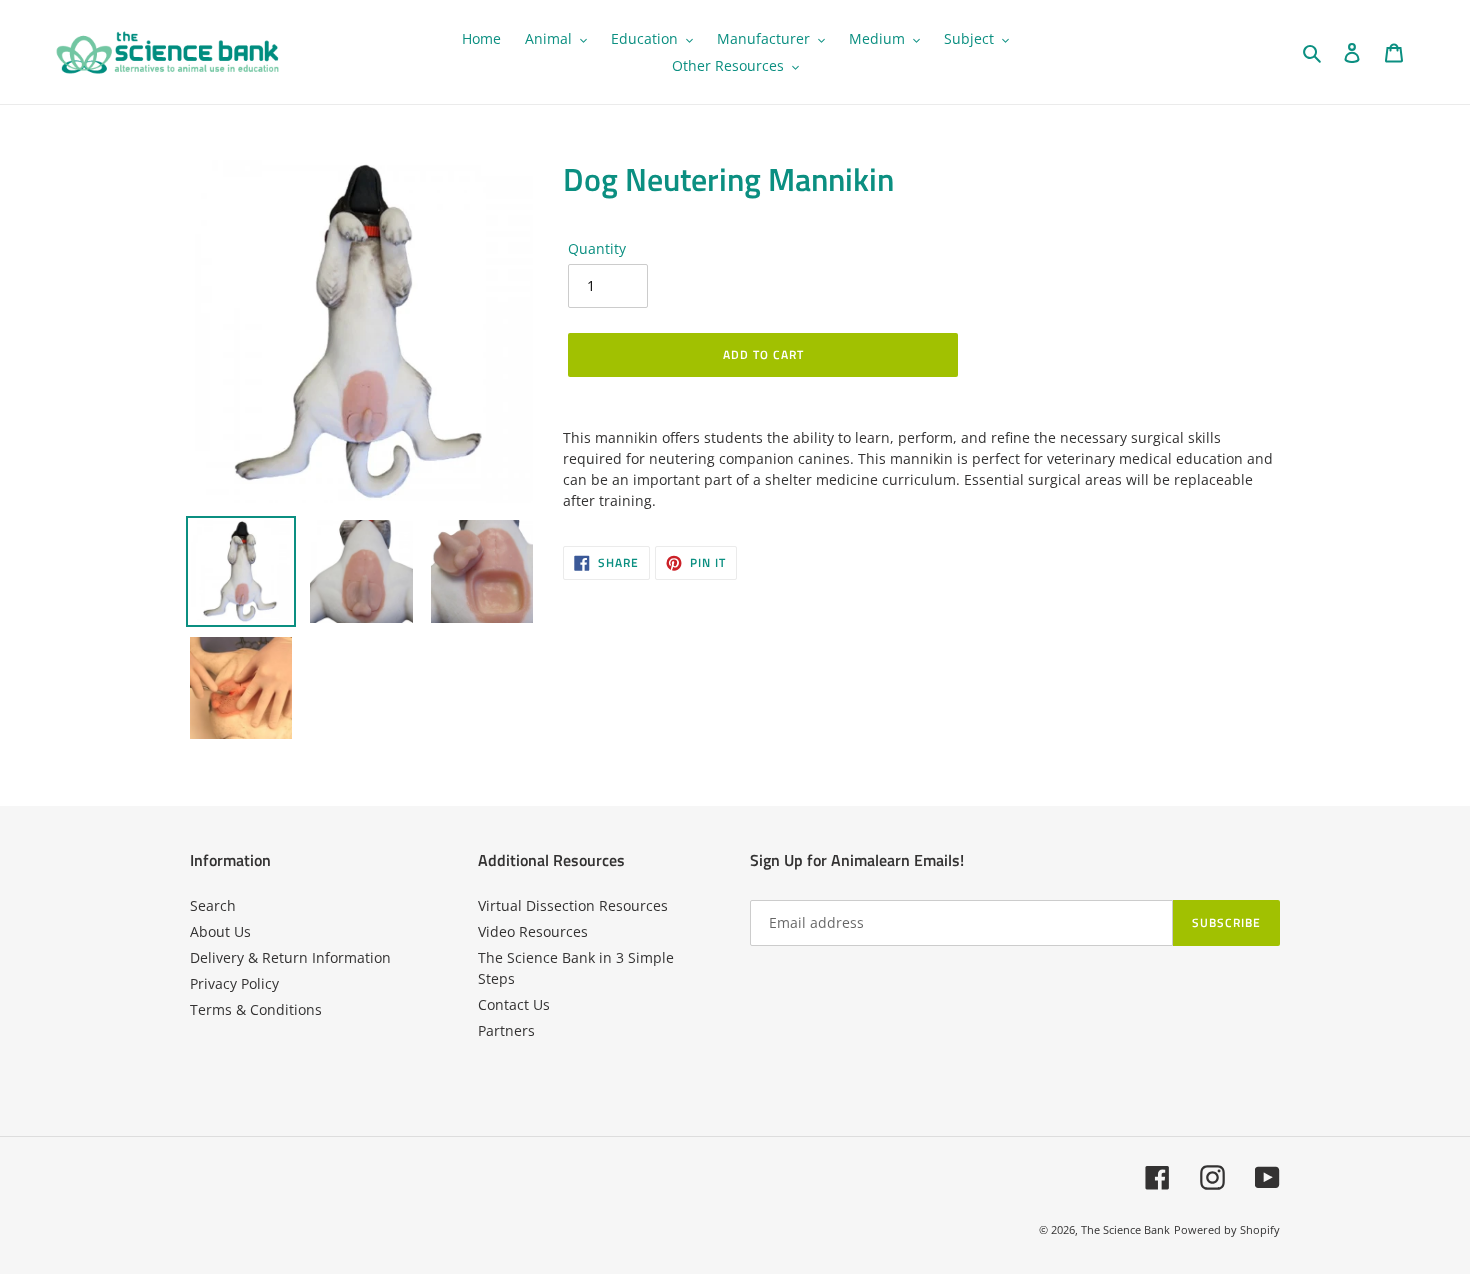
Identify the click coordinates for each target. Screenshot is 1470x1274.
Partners (506, 1030)
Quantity (597, 248)
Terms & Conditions (256, 1009)
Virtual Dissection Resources (573, 905)
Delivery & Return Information (290, 957)
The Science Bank (1125, 1229)
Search (213, 905)
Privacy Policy (234, 983)
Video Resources (533, 931)
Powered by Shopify (1227, 1229)
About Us (220, 931)
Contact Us (514, 1004)
